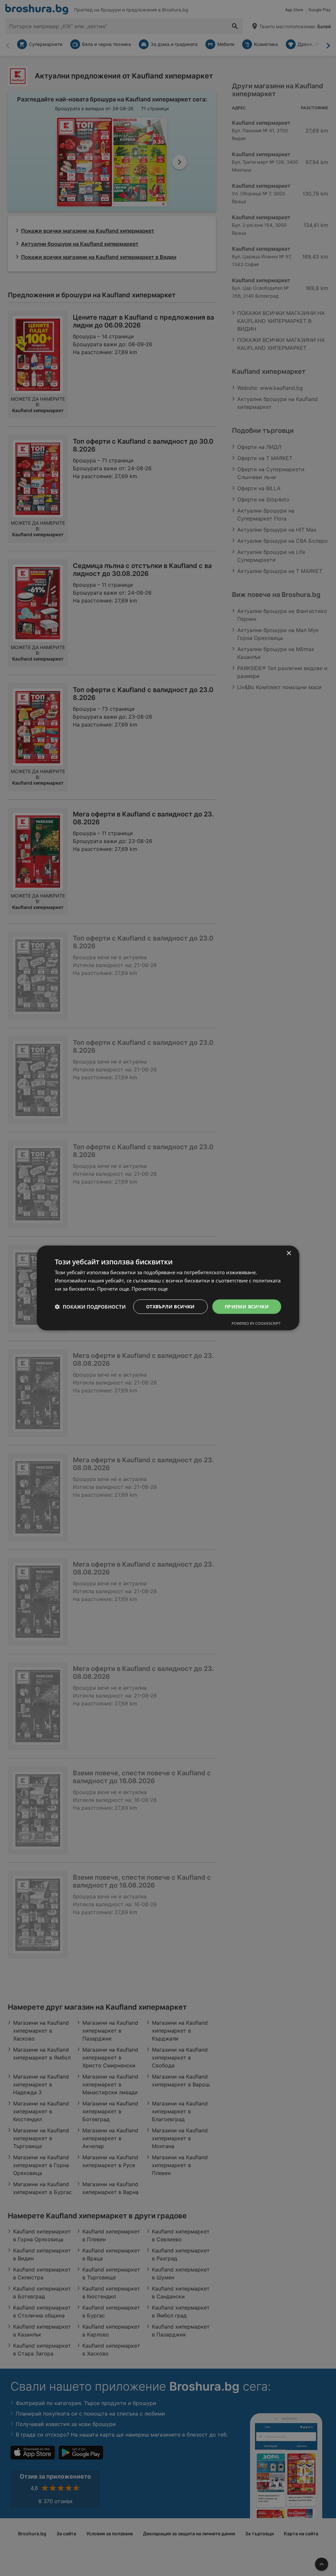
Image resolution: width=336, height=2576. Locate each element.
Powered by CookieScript (256, 1323)
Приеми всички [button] (247, 1306)
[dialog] (168, 1288)
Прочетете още (150, 1289)
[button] (90, 1307)
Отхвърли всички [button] (170, 1306)
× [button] (289, 1253)
